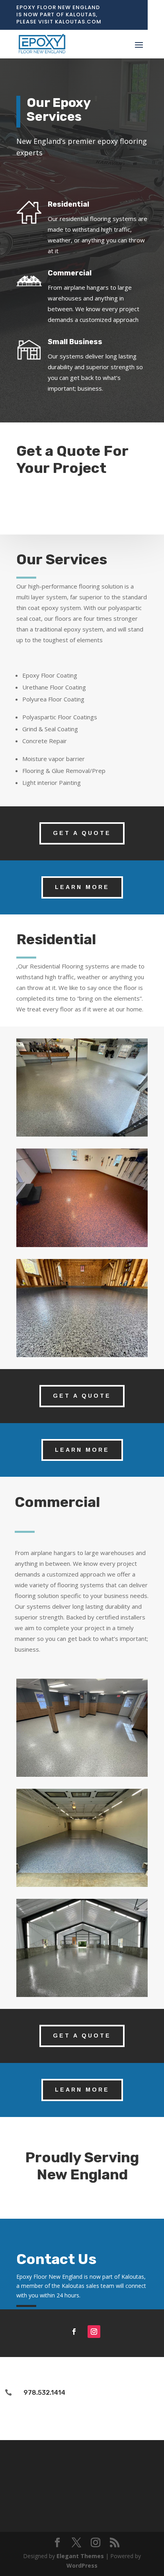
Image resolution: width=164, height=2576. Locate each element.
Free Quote (56, 503)
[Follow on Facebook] (74, 2332)
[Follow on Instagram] (94, 2332)
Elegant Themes (80, 2556)
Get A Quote (82, 833)
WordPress (82, 2565)
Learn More (82, 887)
